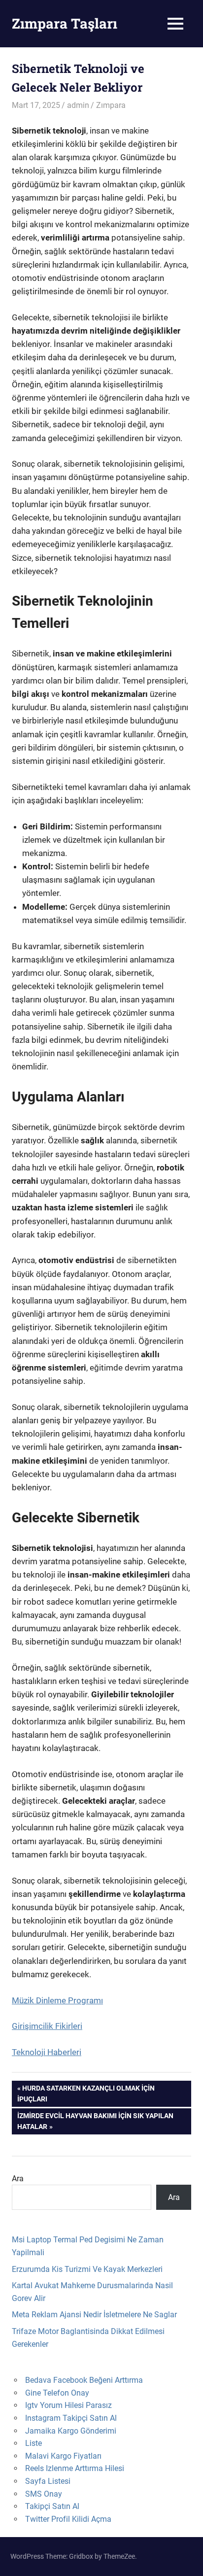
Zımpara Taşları (65, 23)
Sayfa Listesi (48, 2481)
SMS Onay (44, 2494)
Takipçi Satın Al (52, 2506)
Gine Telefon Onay (57, 2393)
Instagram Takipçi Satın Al (71, 2418)
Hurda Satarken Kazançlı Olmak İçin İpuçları (86, 2093)
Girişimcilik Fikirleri (47, 2026)
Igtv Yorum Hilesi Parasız (68, 2405)
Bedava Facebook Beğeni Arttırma (84, 2380)
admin (78, 105)
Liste (34, 2443)
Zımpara (111, 105)
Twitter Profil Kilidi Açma (68, 2519)
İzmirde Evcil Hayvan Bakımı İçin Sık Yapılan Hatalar (95, 2121)
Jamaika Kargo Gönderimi (71, 2431)
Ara (18, 2179)
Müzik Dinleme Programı (57, 2000)
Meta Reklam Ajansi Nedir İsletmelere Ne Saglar (94, 2315)
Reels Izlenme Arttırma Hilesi (75, 2468)
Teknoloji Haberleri (47, 2052)
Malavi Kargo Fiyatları (63, 2456)
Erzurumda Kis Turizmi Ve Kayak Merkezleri (87, 2269)
